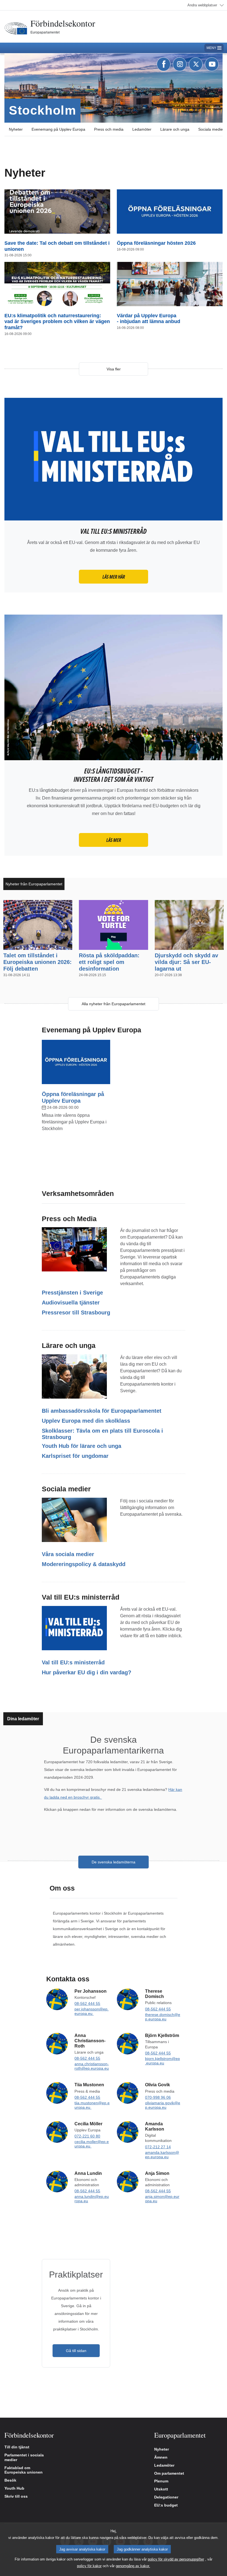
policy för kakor (89, 2566)
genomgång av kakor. (133, 2566)
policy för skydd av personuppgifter (176, 2559)
